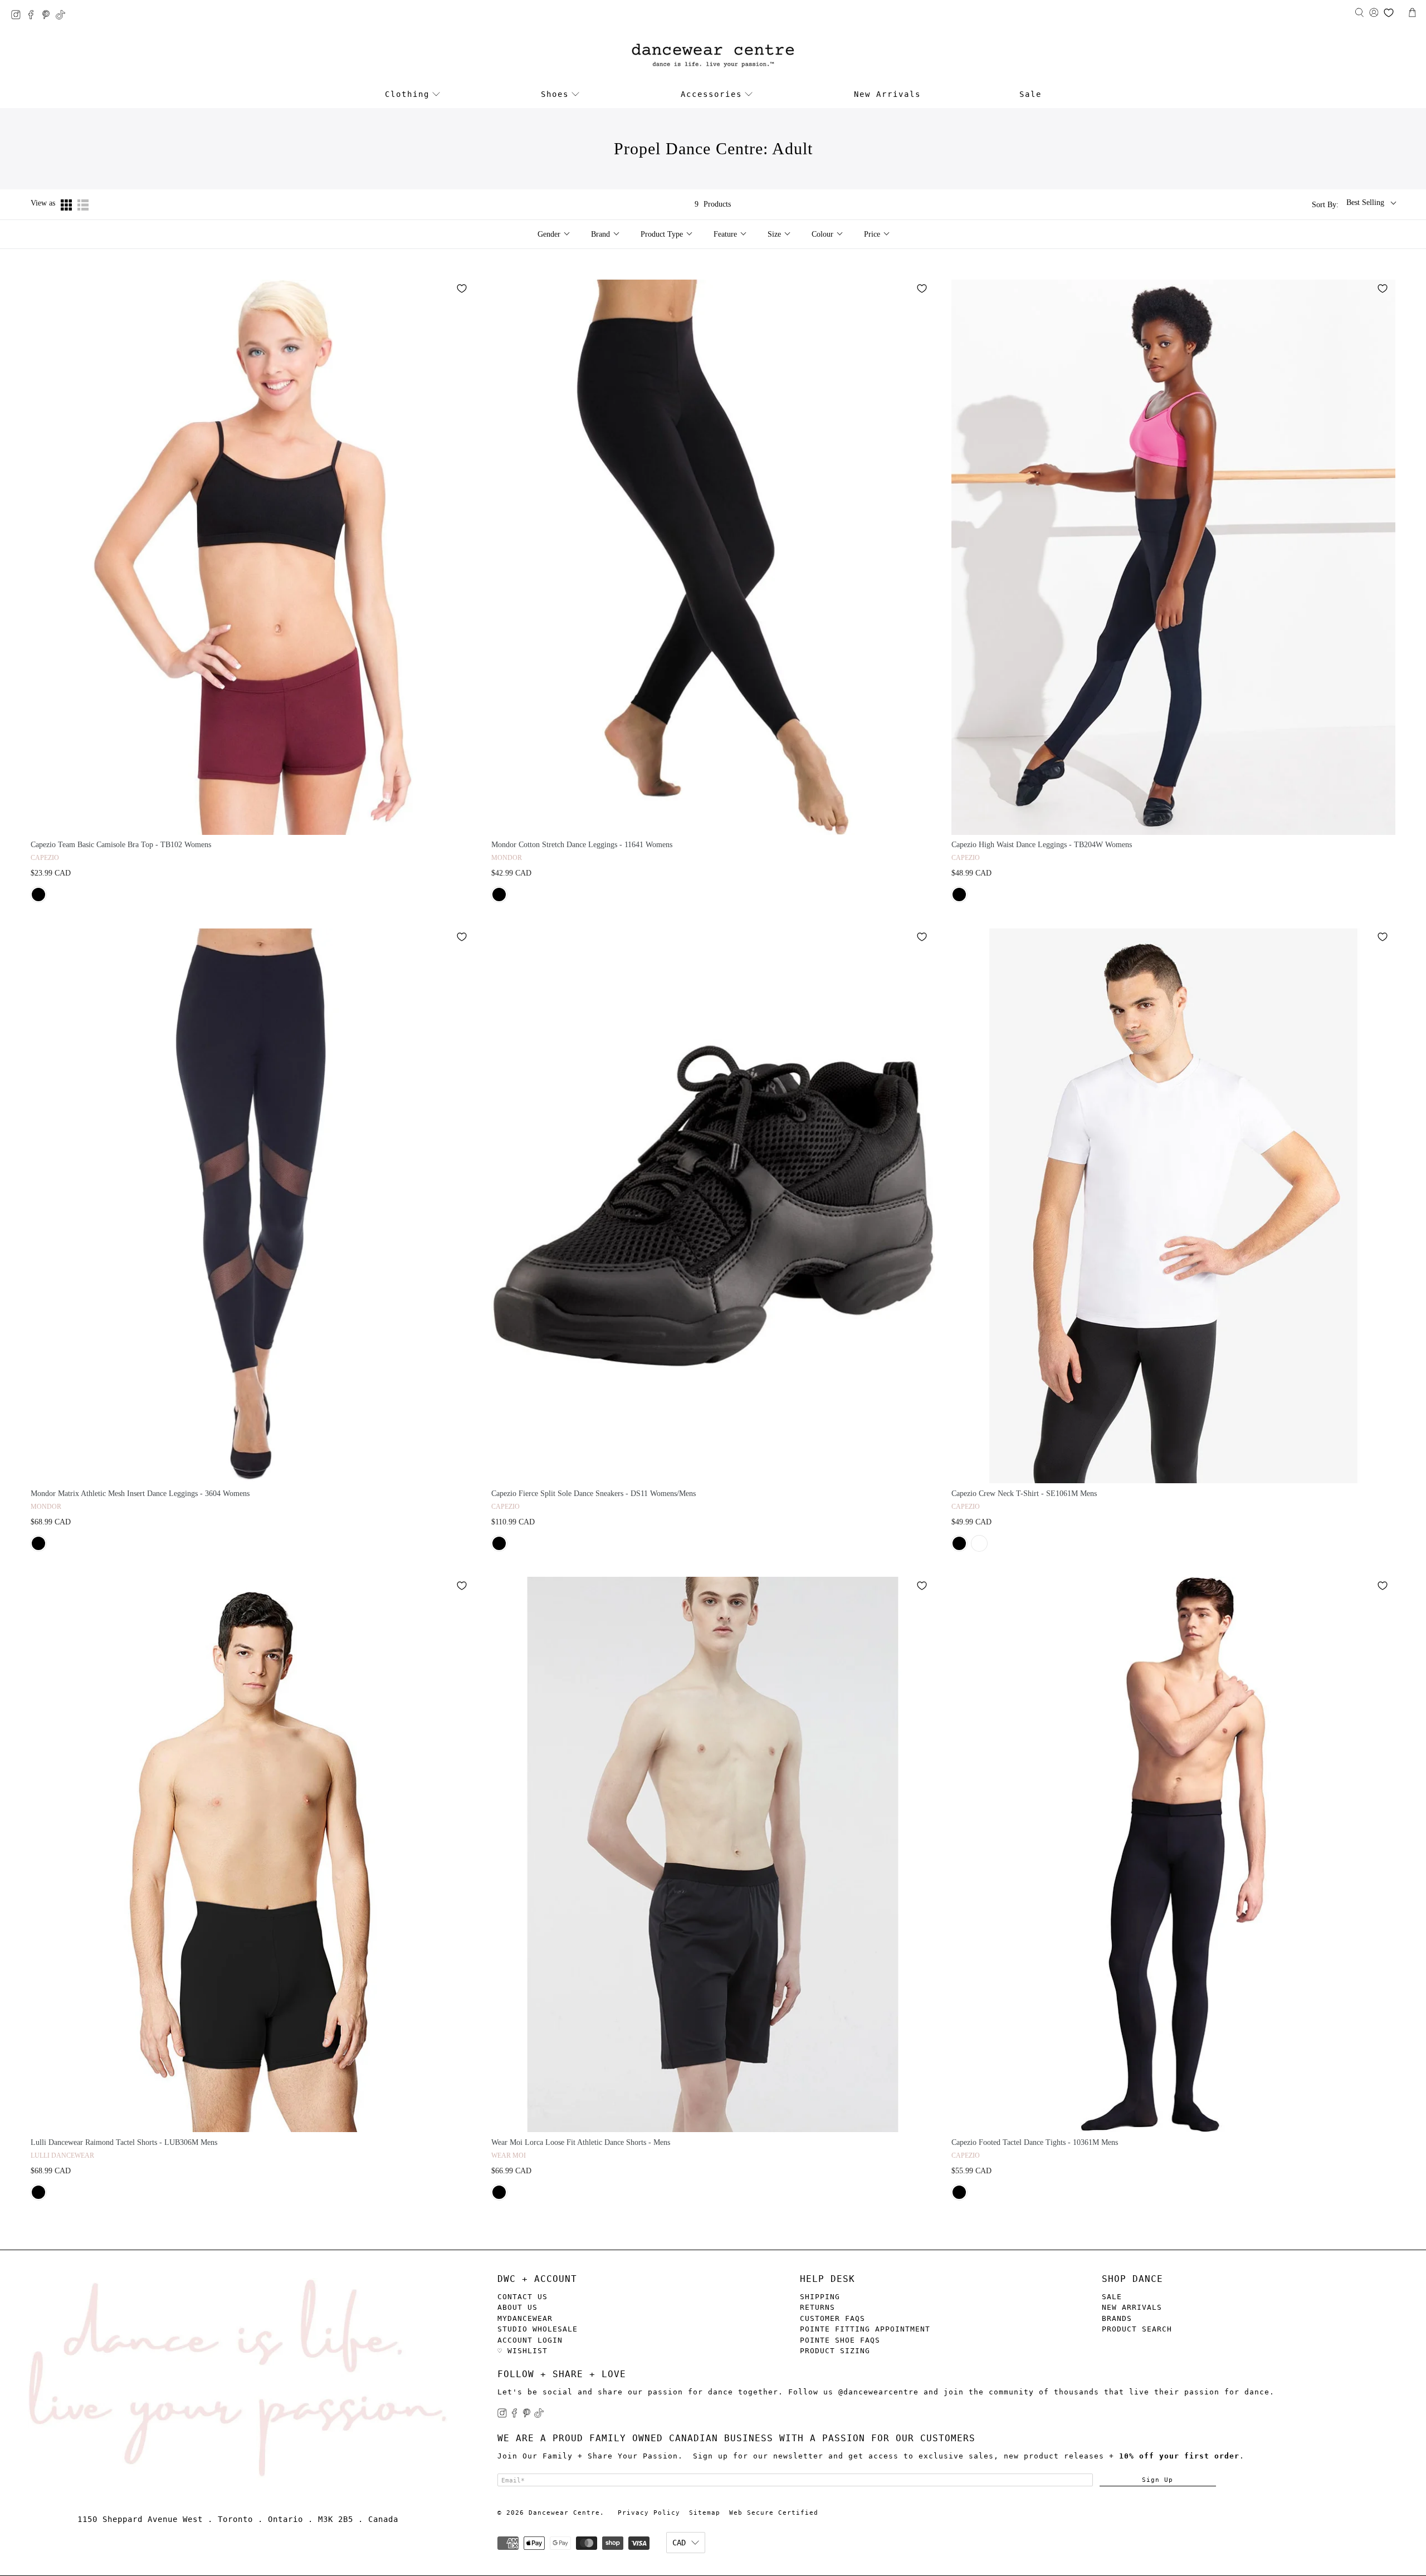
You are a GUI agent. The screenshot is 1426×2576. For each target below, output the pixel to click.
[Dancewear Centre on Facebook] (34, 16)
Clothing (407, 94)
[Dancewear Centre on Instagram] (19, 16)
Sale (1031, 94)
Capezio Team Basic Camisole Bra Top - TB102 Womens (121, 845)
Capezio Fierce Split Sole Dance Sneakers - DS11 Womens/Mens (594, 1494)
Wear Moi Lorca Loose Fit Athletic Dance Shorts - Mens (581, 2142)
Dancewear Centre (564, 2513)
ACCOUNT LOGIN (530, 2340)
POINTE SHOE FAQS (840, 2340)
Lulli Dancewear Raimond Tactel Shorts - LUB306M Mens (124, 2142)
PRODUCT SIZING (835, 2351)
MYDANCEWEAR (525, 2318)
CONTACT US (522, 2297)
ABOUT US (517, 2307)
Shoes (555, 94)
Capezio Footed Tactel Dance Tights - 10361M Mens (1035, 2142)
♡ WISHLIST (522, 2351)
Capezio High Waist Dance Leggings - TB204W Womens (1042, 845)
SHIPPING (820, 2297)
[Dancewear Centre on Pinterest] (49, 16)
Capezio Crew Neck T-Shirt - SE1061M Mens (1024, 1494)
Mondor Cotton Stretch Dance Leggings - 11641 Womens (582, 845)
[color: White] (979, 1543)
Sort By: (1325, 205)
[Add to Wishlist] (462, 289)
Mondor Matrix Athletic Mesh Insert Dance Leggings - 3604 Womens (140, 1494)
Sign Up (1158, 2480)
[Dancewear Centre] (713, 56)
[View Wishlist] (1389, 13)
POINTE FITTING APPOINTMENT (865, 2329)
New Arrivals (887, 94)
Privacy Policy (649, 2513)
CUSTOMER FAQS (832, 2318)
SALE (1112, 2297)
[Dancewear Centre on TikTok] (63, 16)
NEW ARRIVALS (1132, 2307)
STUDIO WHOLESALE (538, 2329)
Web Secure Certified (774, 2513)
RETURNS (817, 2307)
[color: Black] (38, 894)
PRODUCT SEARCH (1137, 2329)
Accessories (711, 94)
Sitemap (705, 2513)
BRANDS (1117, 2318)
